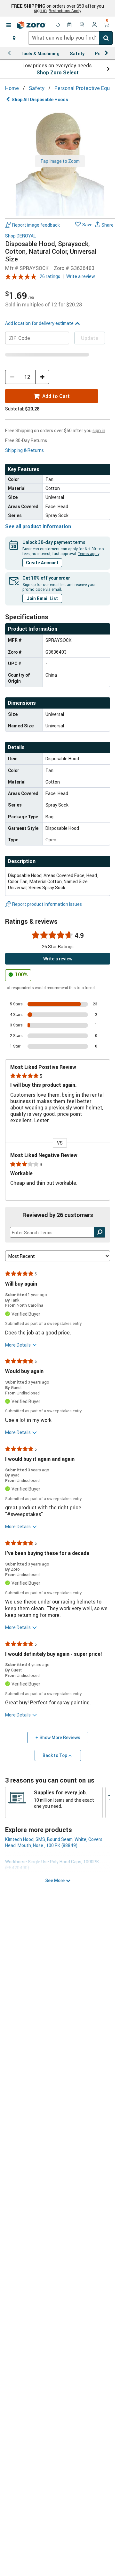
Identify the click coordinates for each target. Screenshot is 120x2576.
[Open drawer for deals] (58, 25)
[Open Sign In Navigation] (94, 25)
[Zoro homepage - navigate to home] (31, 25)
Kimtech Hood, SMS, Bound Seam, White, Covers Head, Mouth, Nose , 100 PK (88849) (54, 1842)
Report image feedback (36, 225)
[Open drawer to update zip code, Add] (14, 38)
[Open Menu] (9, 25)
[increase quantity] (42, 377)
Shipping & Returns (24, 450)
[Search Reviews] (100, 1232)
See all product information (38, 526)
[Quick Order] (70, 25)
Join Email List (42, 598)
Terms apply (89, 553)
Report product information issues (47, 904)
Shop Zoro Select (58, 72)
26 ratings (50, 276)
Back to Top (55, 1755)
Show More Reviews (60, 1737)
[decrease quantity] (12, 377)
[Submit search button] (106, 38)
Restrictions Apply (65, 11)
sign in (40, 11)
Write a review (81, 276)
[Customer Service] (82, 25)
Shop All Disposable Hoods (40, 99)
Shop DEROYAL (20, 236)
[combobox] (70, 38)
